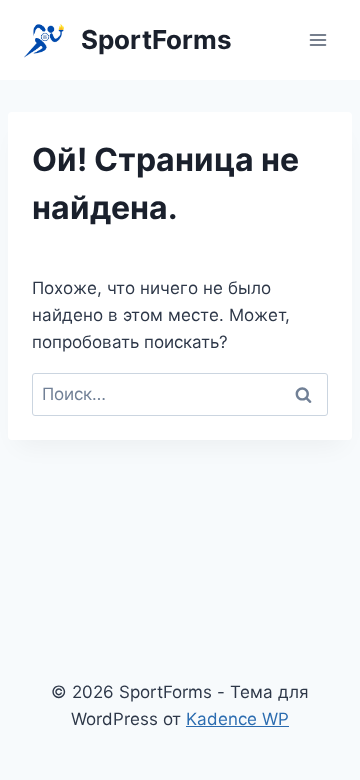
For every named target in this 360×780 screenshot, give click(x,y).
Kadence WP (237, 719)
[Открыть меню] (317, 39)
